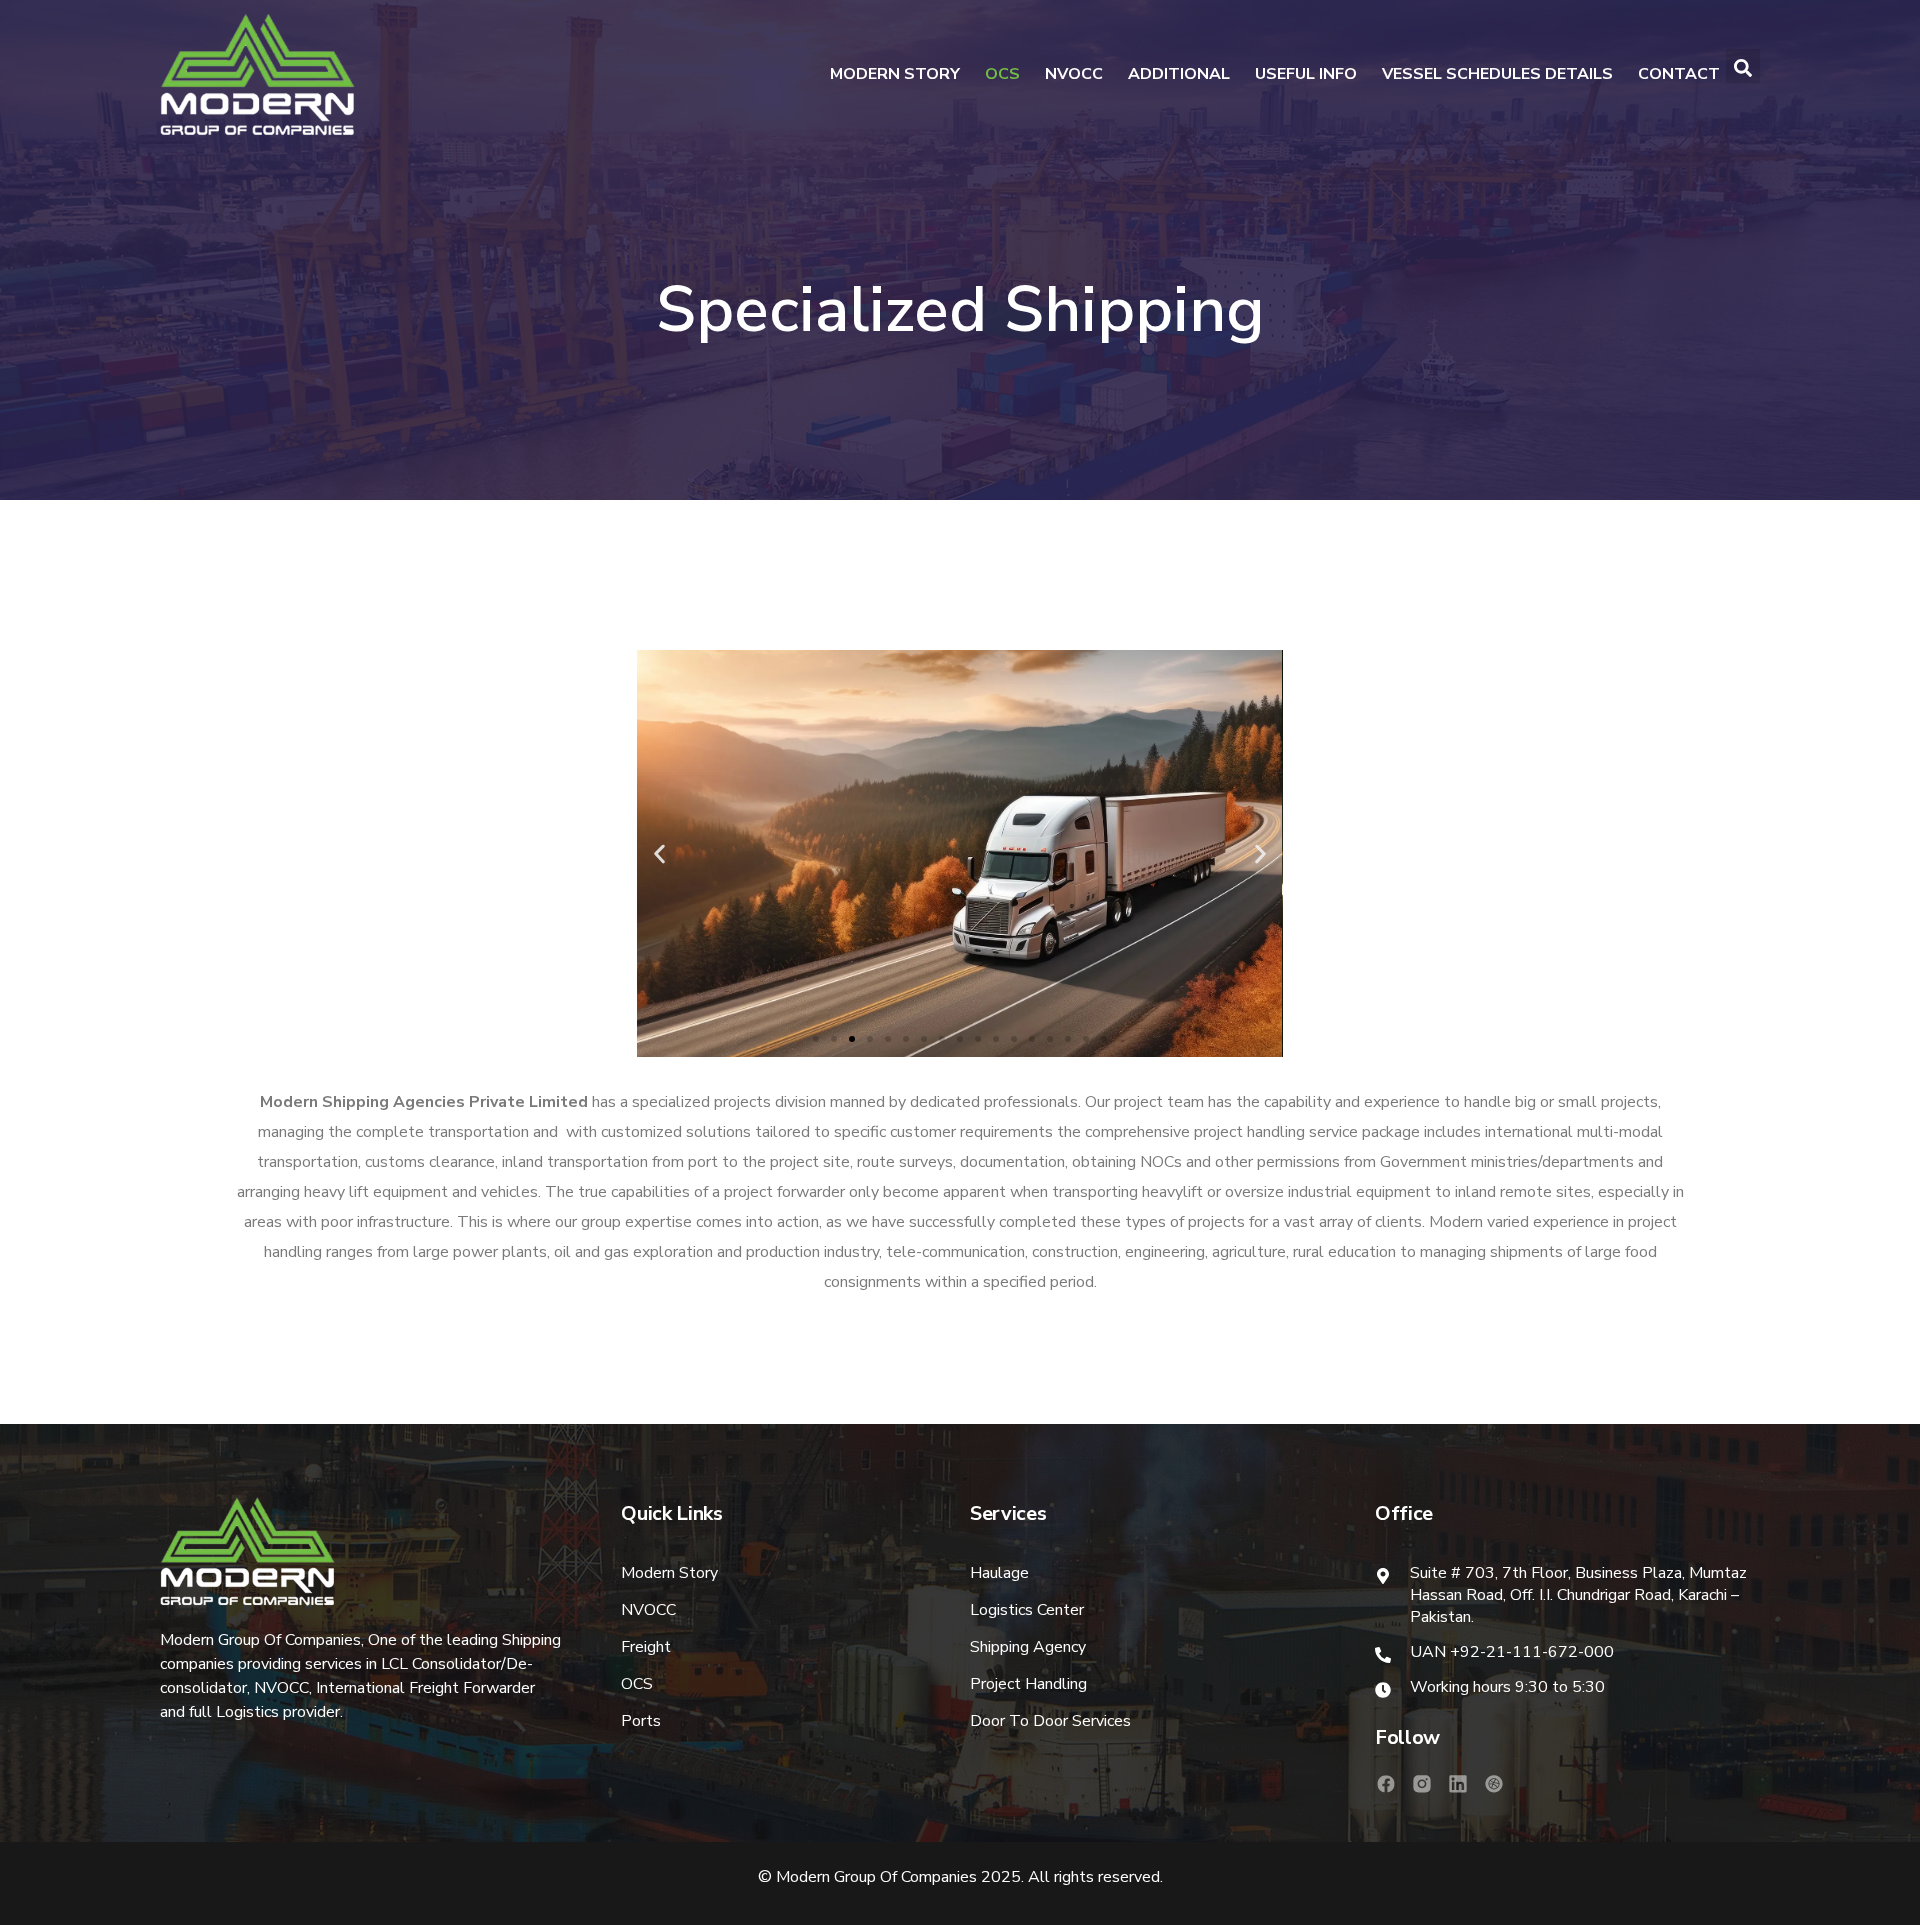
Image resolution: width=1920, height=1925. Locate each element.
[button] (816, 1039)
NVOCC (1074, 74)
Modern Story (895, 74)
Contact (1679, 74)
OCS (1002, 74)
